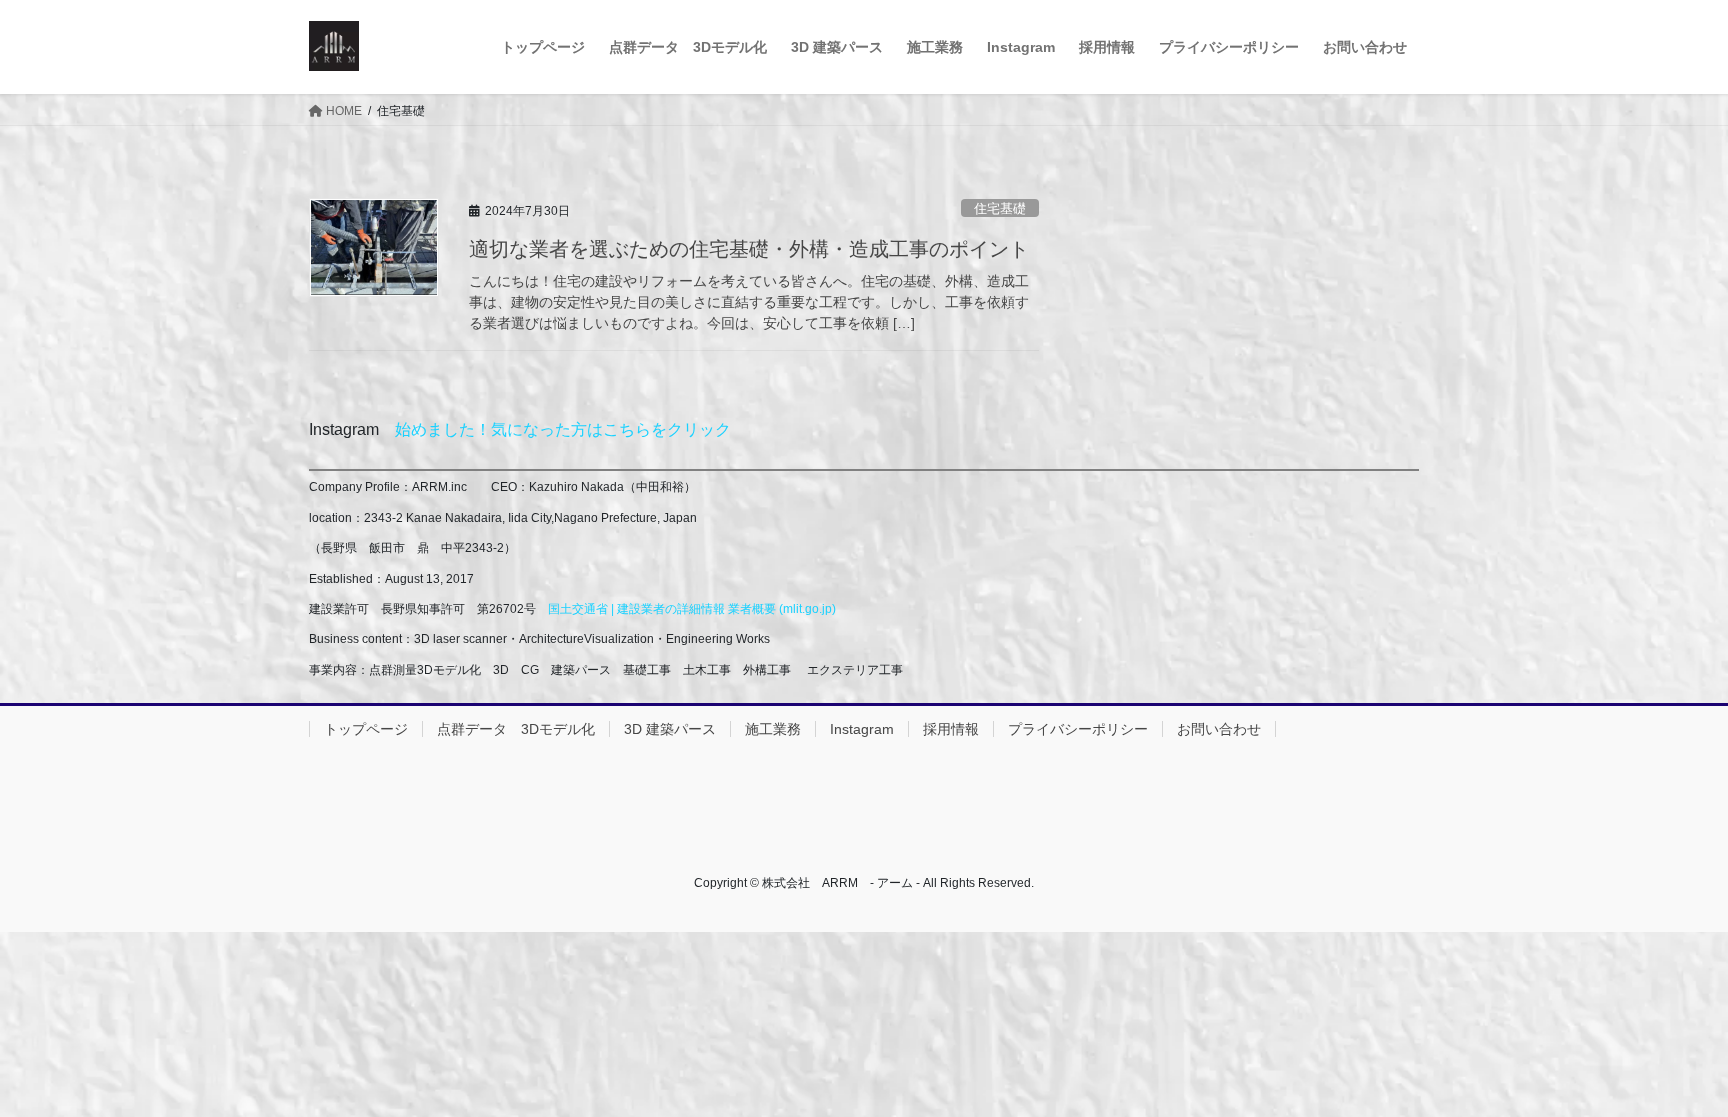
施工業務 (773, 729)
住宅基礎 (1000, 208)
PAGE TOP (1669, 1066)
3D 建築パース (670, 729)
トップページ (366, 729)
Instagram (862, 729)
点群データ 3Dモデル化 (516, 729)
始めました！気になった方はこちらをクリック (563, 429)
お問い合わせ (1219, 729)
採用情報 (951, 729)
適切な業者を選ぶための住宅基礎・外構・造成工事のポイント (749, 249)
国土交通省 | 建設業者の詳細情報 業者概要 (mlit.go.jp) (692, 609)
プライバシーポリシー (1078, 729)
